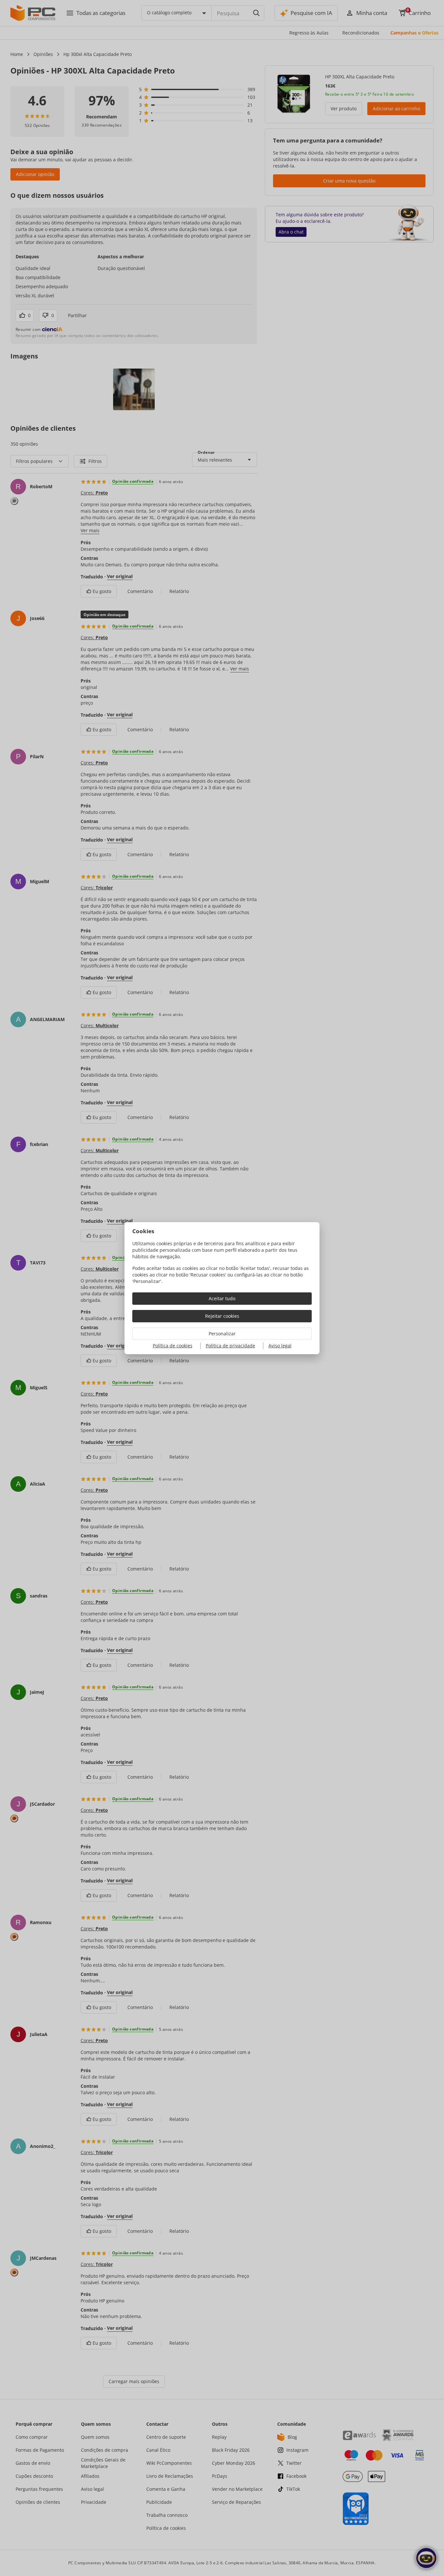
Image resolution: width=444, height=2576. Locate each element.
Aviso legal (280, 1346)
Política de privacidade (230, 1346)
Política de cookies (173, 1346)
